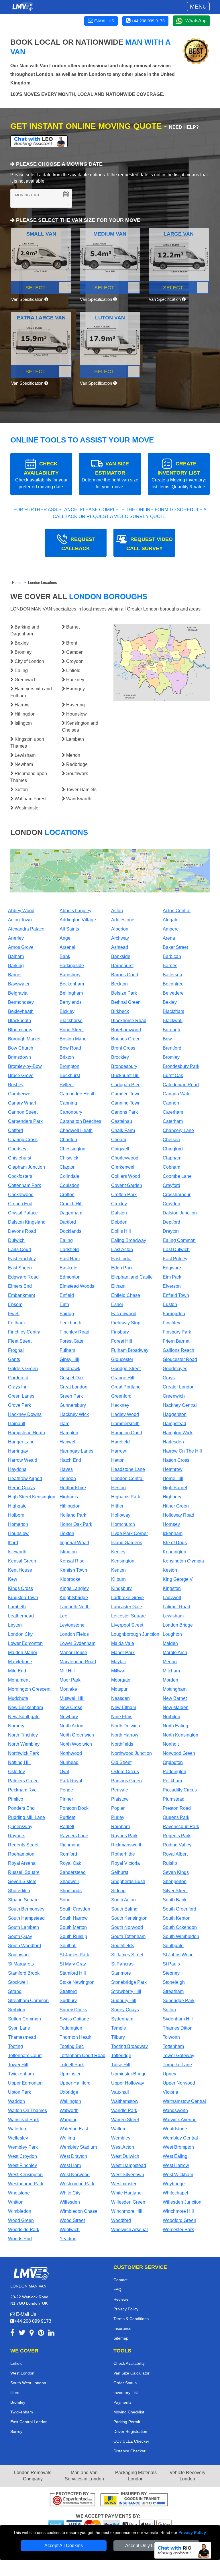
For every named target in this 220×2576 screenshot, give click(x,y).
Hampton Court (127, 1433)
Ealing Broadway (129, 1240)
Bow (167, 1039)
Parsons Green (126, 1781)
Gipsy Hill (69, 1359)
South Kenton (177, 1918)
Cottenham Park (24, 1185)
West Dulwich (125, 2156)
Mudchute (18, 1698)
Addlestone (123, 920)
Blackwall (173, 1021)
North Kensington (180, 1735)
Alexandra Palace (26, 929)
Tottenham (173, 2046)
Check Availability (129, 2363)
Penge (66, 1790)
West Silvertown (128, 2175)
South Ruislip (73, 1936)
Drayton (171, 1231)
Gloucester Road (180, 1359)
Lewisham (173, 1616)
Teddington (71, 2028)
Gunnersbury (73, 1405)
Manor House (73, 1653)
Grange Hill (123, 1378)
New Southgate (24, 1717)
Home (17, 583)
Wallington (70, 2101)
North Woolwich (76, 1744)
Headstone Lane (128, 1469)
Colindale (69, 1176)
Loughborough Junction (135, 1634)
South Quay (20, 1936)
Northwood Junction (131, 1753)
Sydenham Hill (178, 2019)
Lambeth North (75, 1607)
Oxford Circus (125, 1772)
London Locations (43, 583)
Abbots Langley (75, 911)
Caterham (173, 1121)
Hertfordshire (73, 1488)
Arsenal (67, 947)
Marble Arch (175, 1653)
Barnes (170, 966)
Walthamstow (125, 2101)
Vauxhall (120, 2092)
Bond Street (72, 1030)
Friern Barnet (176, 1341)
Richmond (70, 1845)
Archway (120, 938)
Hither (117, 1506)
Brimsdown (19, 1057)
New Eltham (124, 1707)
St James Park (74, 1955)
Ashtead (120, 947)
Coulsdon (69, 1185)
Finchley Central (25, 1332)
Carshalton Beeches (80, 1121)
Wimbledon (20, 2211)
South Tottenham (128, 1936)
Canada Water (177, 1094)
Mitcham (171, 1671)
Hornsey (171, 1524)
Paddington (174, 1772)
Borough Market (24, 1039)
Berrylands (71, 1002)
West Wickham (178, 2175)
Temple (119, 2028)
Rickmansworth (127, 1845)
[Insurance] (134, 2500)
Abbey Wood (21, 911)
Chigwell (120, 1149)
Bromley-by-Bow (25, 1066)
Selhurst (120, 1872)
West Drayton (73, 2156)
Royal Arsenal (22, 1863)
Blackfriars (173, 1011)
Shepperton (175, 1881)
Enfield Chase (126, 1295)
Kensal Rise (72, 1561)
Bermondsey (21, 1002)
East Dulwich (176, 1250)
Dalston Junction (180, 1213)
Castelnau (122, 1121)
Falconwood (124, 1314)
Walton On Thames (27, 2110)
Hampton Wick (178, 1433)
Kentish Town (73, 1570)
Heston (118, 1488)
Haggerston (175, 1414)
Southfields (123, 1946)
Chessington (72, 1149)
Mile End (17, 1671)
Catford (15, 1130)
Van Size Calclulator (131, 2373)
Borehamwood (126, 1030)
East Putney (175, 1259)
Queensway (20, 1827)
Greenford (121, 1396)
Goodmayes (175, 1369)
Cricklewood (21, 1195)
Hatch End (70, 1460)
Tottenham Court (25, 2056)
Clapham (172, 1158)
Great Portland (126, 1387)
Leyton (15, 1625)
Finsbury (120, 1332)
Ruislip (170, 1863)
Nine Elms (122, 1717)
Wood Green (21, 2220)
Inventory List (126, 2393)
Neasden (120, 1698)
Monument (19, 1680)
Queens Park (176, 1817)
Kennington (174, 1552)
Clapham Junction (26, 1167)
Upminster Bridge (129, 2074)
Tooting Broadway (129, 2046)
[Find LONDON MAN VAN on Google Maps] (32, 2334)
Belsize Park (124, 993)
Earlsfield (69, 1250)
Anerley (16, 938)
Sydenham (122, 2019)
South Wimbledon (181, 1936)
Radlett (67, 1827)
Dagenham (71, 1213)
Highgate (17, 1506)
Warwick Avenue (180, 2120)
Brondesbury (124, 1066)
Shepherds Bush (128, 1881)
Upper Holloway (128, 2083)
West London (22, 2373)
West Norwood (75, 2175)
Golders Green (23, 1369)
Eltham (118, 1286)
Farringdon (174, 1314)
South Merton (73, 1927)
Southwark (19, 1955)
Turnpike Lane (177, 2065)
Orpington (173, 1762)
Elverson (172, 1286)
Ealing (66, 1240)
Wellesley (18, 2138)
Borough (171, 1030)
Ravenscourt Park (181, 1827)
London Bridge (178, 1625)
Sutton (169, 2010)
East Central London (29, 2422)
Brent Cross (123, 1048)
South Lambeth (23, 1927)
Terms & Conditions (131, 2319)
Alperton (120, 929)
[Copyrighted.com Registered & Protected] (72, 2500)
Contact (120, 2280)
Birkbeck (120, 1011)
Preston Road (177, 1808)
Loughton (172, 1634)
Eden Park (122, 1268)
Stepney (171, 1973)
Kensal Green (22, 1561)
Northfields (122, 1744)
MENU (198, 7)
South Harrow (74, 1918)
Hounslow (18, 1533)
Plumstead (174, 1799)
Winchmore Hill (127, 2211)
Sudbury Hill (124, 2001)
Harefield (120, 1442)
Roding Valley (177, 1845)
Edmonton (70, 1277)
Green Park (71, 1396)
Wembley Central (180, 2138)
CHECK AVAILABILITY (41, 475)
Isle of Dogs (175, 1543)
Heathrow (173, 1469)
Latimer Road (176, 1607)
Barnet (15, 975)
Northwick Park (23, 1753)
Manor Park (123, 1653)
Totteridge (121, 2056)
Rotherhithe (123, 1854)
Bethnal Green (126, 1002)
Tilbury (118, 2037)
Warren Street (125, 2120)
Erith (64, 1304)
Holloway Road (178, 1515)
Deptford (171, 1222)
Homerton (18, 1524)
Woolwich (70, 2230)
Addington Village (78, 920)
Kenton (118, 1570)
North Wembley (24, 1744)
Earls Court (19, 1250)
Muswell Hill (72, 1698)
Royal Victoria (125, 1863)
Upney (169, 2074)
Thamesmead (22, 2037)
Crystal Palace (23, 1213)
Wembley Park (23, 2147)
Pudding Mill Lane (26, 1817)
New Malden (176, 1707)
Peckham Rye (22, 1790)
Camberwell (20, 1094)
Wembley (121, 2138)
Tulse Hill (121, 2065)
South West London (28, 2383)
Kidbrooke (70, 1579)
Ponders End (21, 1808)
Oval (64, 1772)
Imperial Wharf (74, 1543)
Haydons (17, 1469)
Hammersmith (125, 1424)
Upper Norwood (179, 2083)
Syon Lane (19, 2028)
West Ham (70, 2165)
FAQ (117, 2289)
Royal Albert (175, 1854)
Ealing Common (179, 1240)
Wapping (69, 2120)
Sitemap (121, 2338)
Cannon (171, 1103)
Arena (169, 938)
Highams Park (126, 1497)
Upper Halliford (75, 2083)
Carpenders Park (25, 1121)
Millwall (119, 1671)
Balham (16, 956)
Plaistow (120, 1799)
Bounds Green (126, 1039)
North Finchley (23, 1735)
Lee (63, 1616)
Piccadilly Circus (180, 1790)
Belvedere (173, 993)
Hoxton (67, 1533)
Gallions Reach (178, 1350)
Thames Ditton (178, 2028)
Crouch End (20, 1204)
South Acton (123, 1900)
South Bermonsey (26, 1909)
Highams (69, 1497)
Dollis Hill (121, 1231)
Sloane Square (23, 1900)
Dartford (68, 1222)
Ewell (14, 1314)
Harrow (119, 1451)
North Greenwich (77, 1735)
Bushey (16, 1085)
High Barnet (175, 1488)
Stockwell (18, 1982)
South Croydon (75, 1909)
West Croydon (22, 2156)
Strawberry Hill (126, 1991)
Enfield (67, 1295)
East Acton (122, 1250)
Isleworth (17, 1552)
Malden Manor (23, 1653)
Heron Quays (21, 1488)
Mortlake (68, 1689)
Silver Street (175, 1891)
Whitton (16, 2202)
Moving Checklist (129, 2412)
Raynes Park (124, 1836)
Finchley (171, 1323)
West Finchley (22, 2165)
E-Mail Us (25, 2314)
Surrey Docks (73, 2010)
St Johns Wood (178, 1955)
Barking (16, 966)
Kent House (20, 1570)
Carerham (173, 1112)
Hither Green (176, 1506)
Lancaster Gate (127, 1607)
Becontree (173, 984)
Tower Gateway (178, 2056)
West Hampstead (129, 2165)
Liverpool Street (127, 1625)
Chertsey (17, 1149)
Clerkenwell (123, 1167)
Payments (122, 2402)
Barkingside (72, 966)
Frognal (16, 1350)
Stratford (68, 1991)
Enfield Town (176, 1295)
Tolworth (171, 2037)
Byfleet (67, 1085)
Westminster (124, 2184)
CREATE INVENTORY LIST (179, 475)
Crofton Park (124, 1195)
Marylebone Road (78, 1662)
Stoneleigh (174, 1982)
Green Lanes (21, 1396)
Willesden (70, 2202)
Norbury (16, 1726)
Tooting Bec (72, 2046)
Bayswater (19, 984)
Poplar (118, 1808)
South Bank (175, 1900)
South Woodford (24, 1946)
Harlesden (173, 1442)
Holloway (121, 1515)
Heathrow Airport (25, 1478)
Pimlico (16, 1799)
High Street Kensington (32, 1497)
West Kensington (25, 2175)
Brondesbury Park (181, 1066)
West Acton (123, 2147)
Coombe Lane (177, 1176)
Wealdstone (175, 2129)
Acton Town (20, 920)
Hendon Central (127, 1478)
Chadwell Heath (76, 1130)
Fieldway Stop (126, 1323)
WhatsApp (196, 21)
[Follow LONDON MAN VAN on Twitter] (22, 2334)
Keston (170, 1570)
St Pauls (171, 1964)
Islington (68, 1552)
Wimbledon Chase (78, 2211)
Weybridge (174, 2184)
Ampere (171, 929)
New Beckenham (25, 1707)
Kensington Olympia (183, 1561)
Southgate (173, 1946)
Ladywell (172, 1598)
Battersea (172, 975)
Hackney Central (180, 1405)
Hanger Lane (21, 1442)
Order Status (125, 2383)
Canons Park (124, 1112)
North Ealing (175, 1726)
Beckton (119, 984)
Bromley (171, 1057)
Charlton (68, 1140)
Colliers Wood (126, 1176)
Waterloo (17, 2129)
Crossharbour (177, 1195)
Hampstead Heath (26, 1433)
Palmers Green (23, 1781)
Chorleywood (125, 1158)
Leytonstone (72, 1625)
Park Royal (71, 1781)
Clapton (68, 1167)
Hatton (118, 1460)
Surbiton (17, 2010)
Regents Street (23, 1845)
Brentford (172, 1048)
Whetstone (19, 2193)
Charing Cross (23, 1140)
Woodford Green (179, 2220)
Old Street (121, 1762)
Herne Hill (173, 1478)
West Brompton (178, 2147)
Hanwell (68, 1442)
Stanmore (121, 1973)
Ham (64, 1424)
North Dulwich (126, 1726)
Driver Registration (130, 2431)
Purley (118, 1817)
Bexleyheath (21, 1011)
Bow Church (21, 1048)
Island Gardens (127, 1543)
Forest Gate (71, 1341)
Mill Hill (67, 1671)
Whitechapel (175, 2193)
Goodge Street (126, 1369)
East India (121, 1259)
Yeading (68, 2239)
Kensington (123, 1561)
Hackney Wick (74, 1414)
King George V (178, 1579)
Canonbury (71, 1112)
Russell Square (24, 1872)
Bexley (170, 1002)
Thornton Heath (75, 2037)
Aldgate (171, 920)
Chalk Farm (123, 1130)
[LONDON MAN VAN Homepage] (23, 7)
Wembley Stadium (78, 2147)
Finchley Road (74, 1332)
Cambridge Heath (78, 1094)
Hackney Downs (25, 1414)
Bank (65, 956)
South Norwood (127, 1927)
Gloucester (122, 1359)
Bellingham (71, 993)
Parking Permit (127, 2422)
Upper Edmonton (25, 2083)
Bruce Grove (21, 1075)
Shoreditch (19, 1891)
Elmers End (20, 1286)
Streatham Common (28, 2001)
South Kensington (129, 1918)
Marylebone (20, 1662)
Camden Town (126, 1094)
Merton (170, 1662)
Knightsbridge (74, 1598)
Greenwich (174, 1396)
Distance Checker (129, 2451)
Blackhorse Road (129, 1021)
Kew (13, 1579)
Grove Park (19, 1405)
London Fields (74, 1634)
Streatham (173, 1991)
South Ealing (124, 1909)
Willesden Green (128, 2202)
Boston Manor (74, 1039)
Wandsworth (175, 2110)
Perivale (120, 1790)
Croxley (119, 1204)
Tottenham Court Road (82, 2056)
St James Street (127, 1955)
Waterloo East (74, 2129)
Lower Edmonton (25, 1643)
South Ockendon (180, 1927)
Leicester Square (128, 1616)
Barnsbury (70, 975)
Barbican (172, 956)
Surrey (16, 2431)
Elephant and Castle (132, 1277)
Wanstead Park (23, 2120)
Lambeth (17, 1607)
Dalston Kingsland (27, 1222)
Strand (15, 1991)
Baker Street (175, 947)
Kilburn (118, 1579)
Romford (68, 1854)
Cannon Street (23, 1112)
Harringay (18, 1451)
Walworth (69, 2110)
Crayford (171, 1185)
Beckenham (72, 984)
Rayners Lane (74, 1836)
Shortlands (71, 1891)
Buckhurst (70, 1075)
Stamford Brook (24, 1973)
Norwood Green (179, 1753)
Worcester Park (178, 2230)
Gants (14, 1359)
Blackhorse (71, 1021)
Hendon (68, 1478)
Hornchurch (123, 1524)
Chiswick (69, 1158)
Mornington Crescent (29, 1689)
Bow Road (70, 1048)
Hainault (17, 1424)
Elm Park (172, 1277)
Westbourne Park (26, 2184)
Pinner (66, 1799)
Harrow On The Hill (182, 1451)
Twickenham (21, 2074)
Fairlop (67, 1314)
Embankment (21, 1295)
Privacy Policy (192, 2532)
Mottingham (175, 1689)
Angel (66, 938)
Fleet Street (20, 1341)
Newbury (69, 1717)
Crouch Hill (71, 1204)
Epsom (15, 1304)
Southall (68, 1946)
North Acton (71, 1726)
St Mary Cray (73, 1964)
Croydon (171, 1204)
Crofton (67, 1195)
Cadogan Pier (125, 1085)
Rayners (17, 1836)
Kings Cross (20, 1588)
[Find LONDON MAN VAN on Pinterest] (41, 2334)
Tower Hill (18, 2065)
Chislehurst (20, 1158)
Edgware (172, 1268)
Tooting (15, 2046)
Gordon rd (18, 1378)
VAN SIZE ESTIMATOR (110, 475)
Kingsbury (121, 1588)
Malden (170, 1643)
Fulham (67, 1350)
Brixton (67, 1057)
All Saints (69, 929)
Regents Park (177, 1836)
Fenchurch (70, 1323)
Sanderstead (73, 1872)
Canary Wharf (22, 1103)
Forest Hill (122, 1341)
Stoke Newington (77, 1982)
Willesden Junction (182, 2202)
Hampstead (174, 1424)
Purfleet (67, 1817)
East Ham (70, 1259)
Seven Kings (176, 1872)
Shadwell (69, 1881)
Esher (117, 1304)
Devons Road (22, 1231)
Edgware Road (23, 1277)
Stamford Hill (73, 1973)
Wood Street (72, 2220)
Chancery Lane (178, 1130)
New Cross (71, 1707)
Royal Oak (70, 1863)
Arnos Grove (21, 947)
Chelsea (171, 1140)
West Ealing (175, 2156)
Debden (119, 1222)
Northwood (71, 1753)
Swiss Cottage (74, 2019)
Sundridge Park (179, 2001)
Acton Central (177, 911)
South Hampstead (26, 1918)
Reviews (121, 2299)
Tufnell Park (72, 2065)
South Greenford (179, 1909)
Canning (68, 1103)
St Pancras (122, 1964)
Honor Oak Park (76, 1524)
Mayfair (119, 1662)
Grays (169, 1378)
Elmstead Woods (77, 1286)
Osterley (16, 1772)
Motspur (119, 1689)
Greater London (179, 1387)
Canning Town (126, 1103)
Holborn (16, 1515)
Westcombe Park (77, 2184)
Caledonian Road (181, 1085)
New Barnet (175, 1698)
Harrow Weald (23, 1460)
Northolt (171, 1744)
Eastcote (68, 1268)
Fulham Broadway (130, 1350)
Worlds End (20, 2239)
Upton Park (19, 2092)
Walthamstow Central (184, 2101)
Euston (170, 1304)
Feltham (16, 1323)
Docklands (70, 1231)
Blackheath (19, 1021)
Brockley (120, 1057)
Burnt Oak (173, 1075)
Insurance (122, 2328)
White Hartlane (126, 2193)
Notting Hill (19, 1762)
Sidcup (118, 1891)
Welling (67, 2138)
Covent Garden (127, 1185)
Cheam (119, 1140)
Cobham (171, 1167)
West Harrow (176, 2165)
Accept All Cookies (64, 2546)
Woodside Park (24, 2230)
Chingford (173, 1149)
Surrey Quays (125, 2010)
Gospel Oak (72, 1378)
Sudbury (68, 2001)
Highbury (172, 1497)
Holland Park (73, 1515)
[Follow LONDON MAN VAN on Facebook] (12, 2334)
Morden (170, 1680)
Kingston (172, 1588)
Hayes (66, 1469)
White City (70, 2193)
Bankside (121, 956)
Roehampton (21, 1854)
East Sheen (20, 1268)
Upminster (70, 2074)
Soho (65, 1900)
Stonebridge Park (129, 1982)
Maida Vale (123, 1643)
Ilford (13, 1543)
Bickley (67, 1011)
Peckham (172, 1781)
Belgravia (18, 993)
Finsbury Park (177, 1332)
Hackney (120, 1405)
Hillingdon (70, 1506)
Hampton (69, 1433)
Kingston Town (23, 1598)
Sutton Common (24, 2019)
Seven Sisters (22, 1881)
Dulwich (16, 1240)
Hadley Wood (125, 1414)
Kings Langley (74, 1588)
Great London (73, 1387)
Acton (117, 911)
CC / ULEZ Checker (131, 2441)
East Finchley (22, 1259)
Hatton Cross (176, 1460)
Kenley (118, 1552)
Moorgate (121, 1680)
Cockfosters (20, 1176)
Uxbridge (69, 2092)
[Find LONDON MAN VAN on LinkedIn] (51, 2334)
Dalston (119, 1213)
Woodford (121, 2220)
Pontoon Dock (74, 1808)
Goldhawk (70, 1369)
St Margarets (21, 1964)
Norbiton (171, 1717)
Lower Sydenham (77, 1643)
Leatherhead (21, 1616)
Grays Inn (18, 1387)
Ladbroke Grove (127, 1598)
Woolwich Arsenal (129, 2230)
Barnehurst (122, 966)
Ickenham (173, 1533)
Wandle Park (124, 2110)
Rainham (120, 1827)
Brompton (69, 1066)
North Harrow (125, 1735)
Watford (119, 2129)
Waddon (16, 2101)
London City (20, 1634)
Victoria (170, 2092)
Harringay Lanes (76, 1451)
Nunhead (69, 1762)
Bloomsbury (20, 1030)
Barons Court (125, 975)
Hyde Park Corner (129, 1533)
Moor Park (70, 1680)
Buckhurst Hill (125, 1075)
